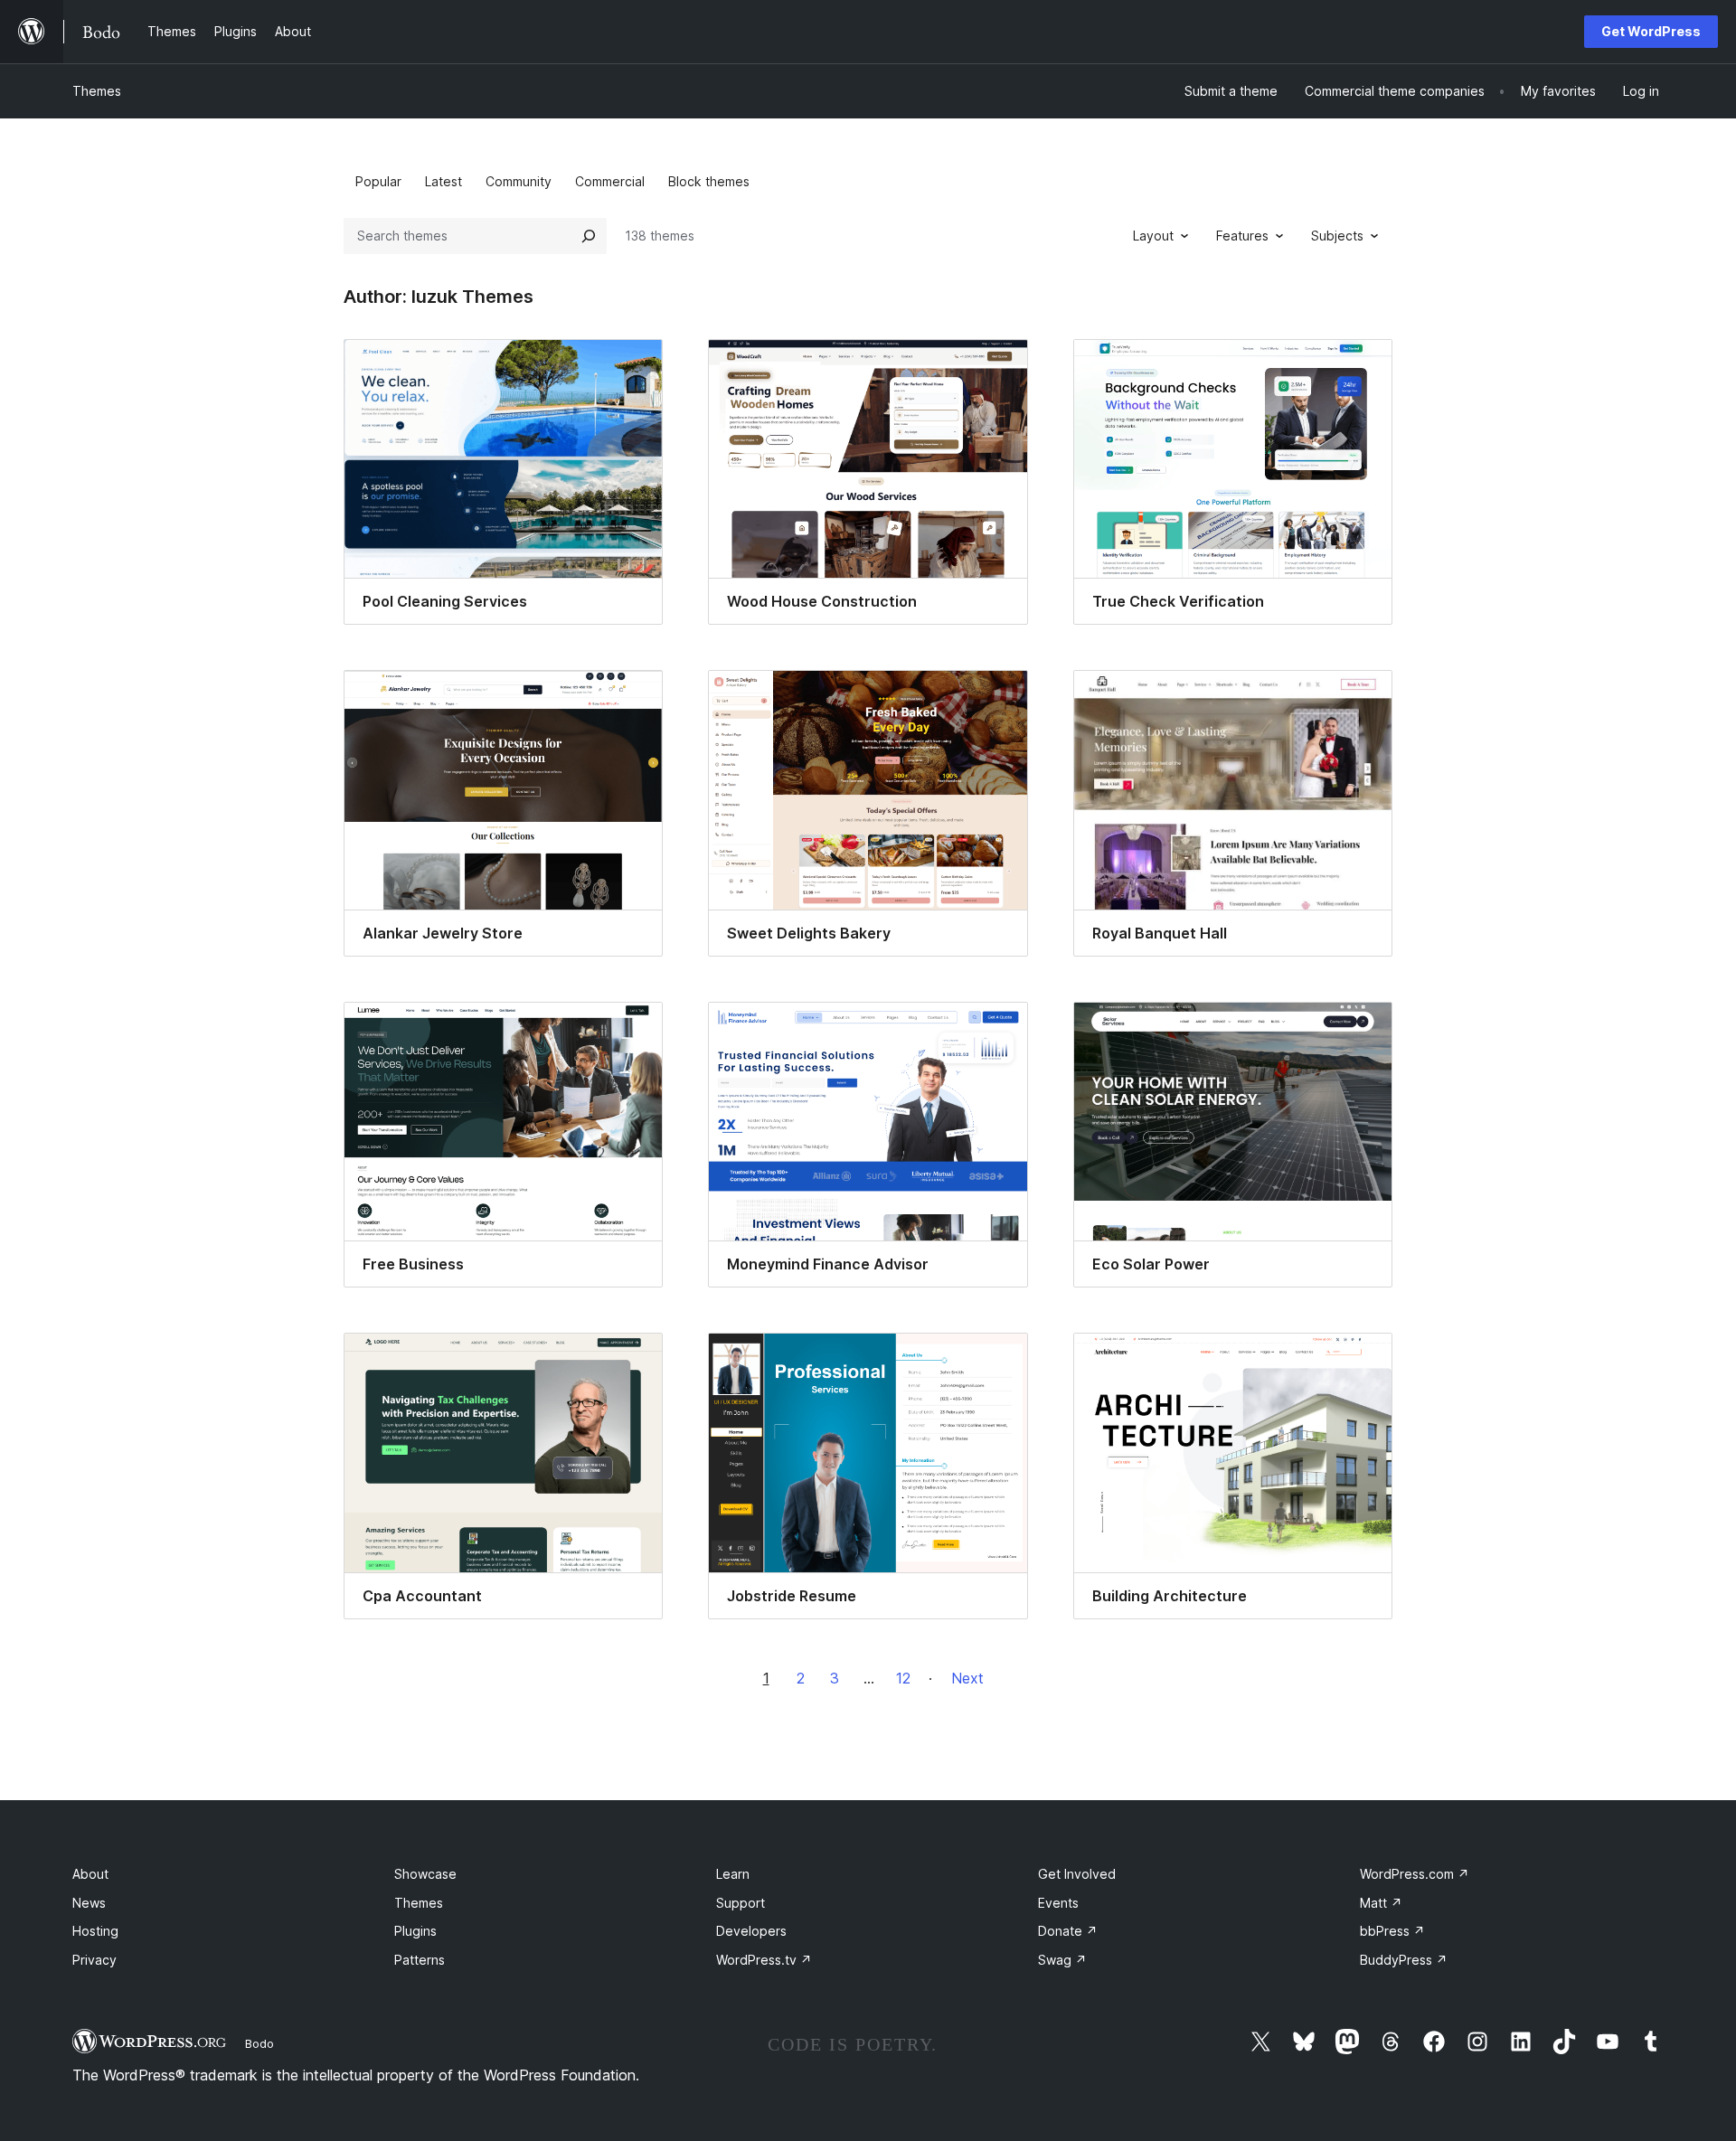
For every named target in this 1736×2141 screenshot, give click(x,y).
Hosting (95, 1931)
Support (741, 1903)
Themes (97, 91)
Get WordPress (1651, 31)
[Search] (589, 236)
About (90, 1874)
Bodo (259, 2043)
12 (903, 1678)
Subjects (1337, 236)
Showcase (425, 1874)
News (89, 1903)
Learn (733, 1874)
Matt (1381, 1903)
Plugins (415, 1931)
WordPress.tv (764, 1960)
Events (1058, 1903)
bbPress (1392, 1931)
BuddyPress (1404, 1960)
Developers (751, 1931)
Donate (1068, 1931)
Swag (1062, 1960)
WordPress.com (1415, 1874)
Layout (1153, 236)
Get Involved (1077, 1874)
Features (1242, 236)
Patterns (420, 1960)
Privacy (94, 1960)
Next (967, 1678)
